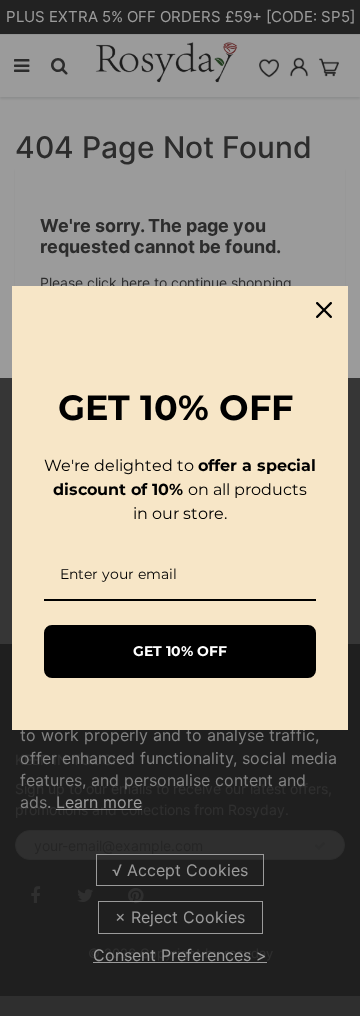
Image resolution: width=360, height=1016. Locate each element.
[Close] (324, 310)
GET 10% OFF (180, 651)
